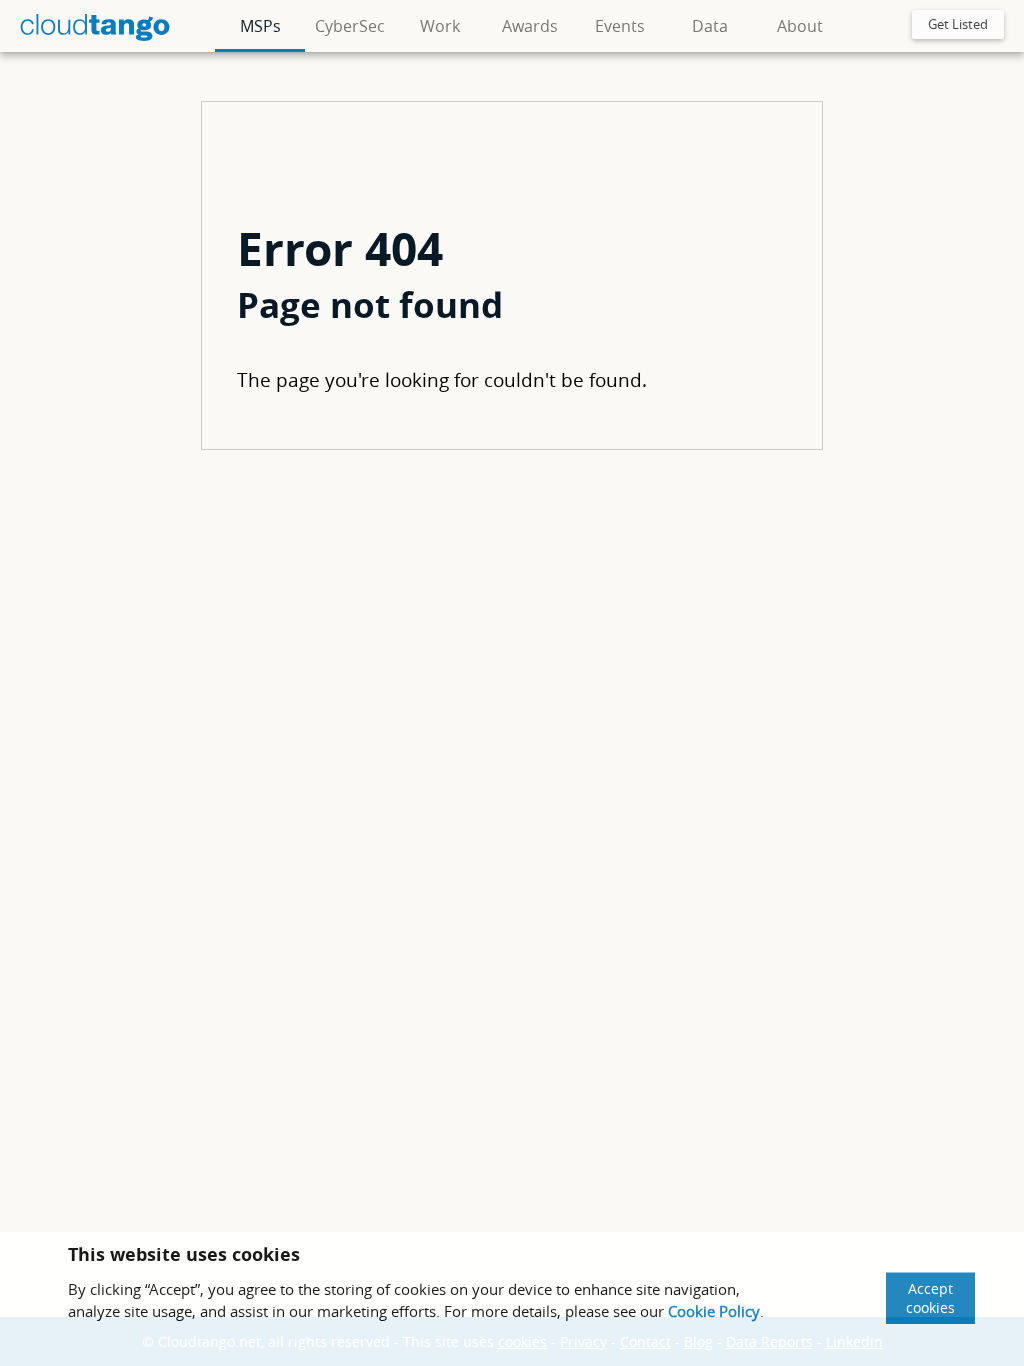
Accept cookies (930, 1298)
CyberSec (350, 26)
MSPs (260, 26)
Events (620, 26)
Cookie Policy (714, 1311)
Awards (530, 26)
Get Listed (958, 24)
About (800, 26)
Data (710, 26)
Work (440, 26)
